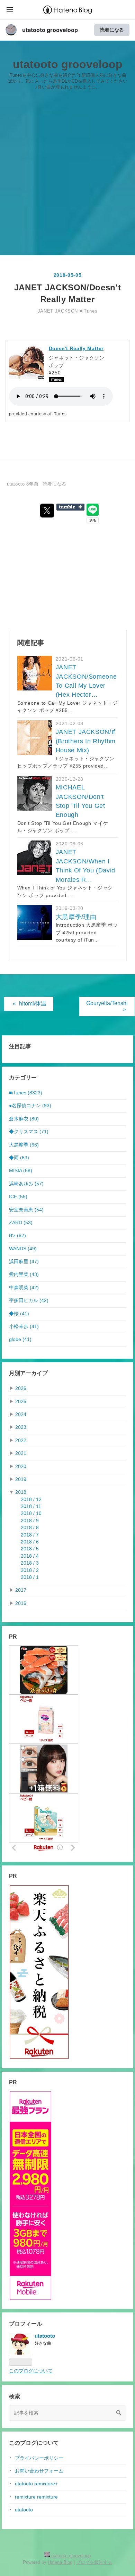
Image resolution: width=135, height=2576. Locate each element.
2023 (21, 1427)
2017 (21, 1590)
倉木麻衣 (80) (24, 1119)
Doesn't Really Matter (76, 348)
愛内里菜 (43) (24, 1274)
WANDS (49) (23, 1249)
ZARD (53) (21, 1223)
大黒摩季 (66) (24, 1145)
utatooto (24, 2510)
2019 (21, 1479)
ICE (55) (18, 1197)
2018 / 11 (31, 1506)
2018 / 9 (30, 1521)
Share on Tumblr (70, 507)
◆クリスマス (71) (29, 1132)
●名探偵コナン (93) (30, 1106)
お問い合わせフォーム (39, 2471)
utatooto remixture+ (36, 2484)
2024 (21, 1414)
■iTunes (88, 311)
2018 (21, 1492)
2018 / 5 (30, 1549)
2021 (21, 1453)
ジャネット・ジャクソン (77, 358)
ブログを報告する (94, 2562)
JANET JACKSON (58, 311)
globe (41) (20, 1339)
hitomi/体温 (30, 1004)
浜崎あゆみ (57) (26, 1184)
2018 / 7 (30, 1535)
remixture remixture (36, 2497)
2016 (21, 1603)
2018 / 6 (30, 1542)
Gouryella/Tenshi (107, 1006)
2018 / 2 (30, 1570)
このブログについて (31, 2371)
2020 (21, 1467)
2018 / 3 (30, 1563)
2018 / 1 (30, 1577)
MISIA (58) (21, 1171)
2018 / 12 (31, 1500)
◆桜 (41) (19, 1314)
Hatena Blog (60, 2562)
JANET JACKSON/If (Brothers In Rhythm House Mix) (86, 741)
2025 (21, 1402)
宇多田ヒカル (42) (29, 1301)
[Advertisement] (67, 175)
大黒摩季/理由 (76, 917)
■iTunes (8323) (26, 1093)
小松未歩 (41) (24, 1327)
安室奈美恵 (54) (26, 1210)
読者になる (112, 30)
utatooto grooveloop (50, 30)
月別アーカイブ (28, 1373)
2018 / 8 (30, 1528)
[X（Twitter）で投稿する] (47, 511)
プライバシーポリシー (39, 2458)
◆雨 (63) (19, 1158)
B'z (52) (17, 1236)
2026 (21, 1388)
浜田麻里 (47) (24, 1262)
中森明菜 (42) (24, 1288)
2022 (21, 1440)
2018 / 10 (31, 1513)
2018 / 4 (30, 1556)
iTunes (60, 414)
